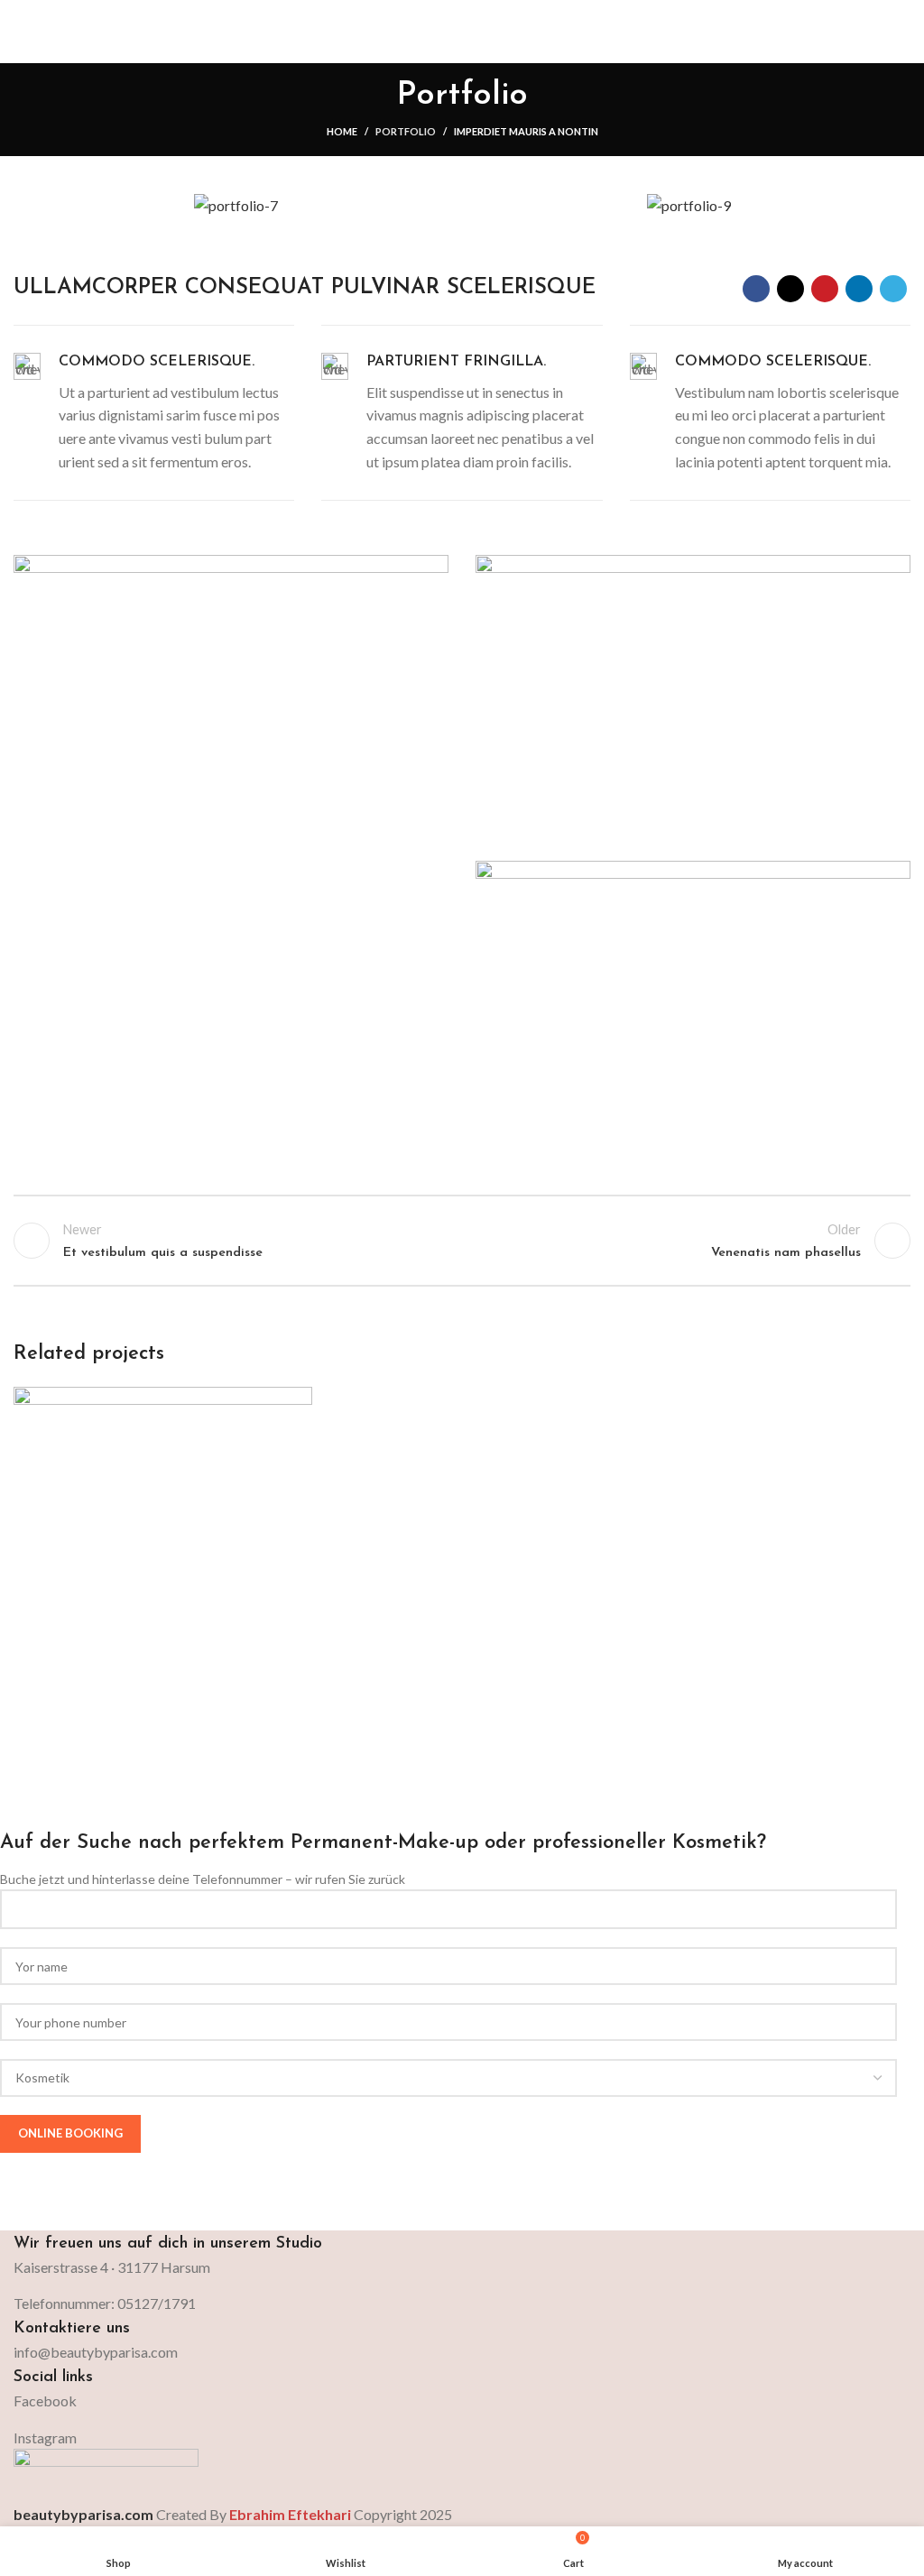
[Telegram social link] (893, 289)
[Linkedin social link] (859, 289)
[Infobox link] (154, 413)
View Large (296, 1403)
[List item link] (462, 2352)
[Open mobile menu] (903, 32)
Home (342, 131)
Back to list (462, 1241)
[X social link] (790, 289)
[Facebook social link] (756, 289)
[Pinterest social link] (825, 289)
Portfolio (406, 131)
